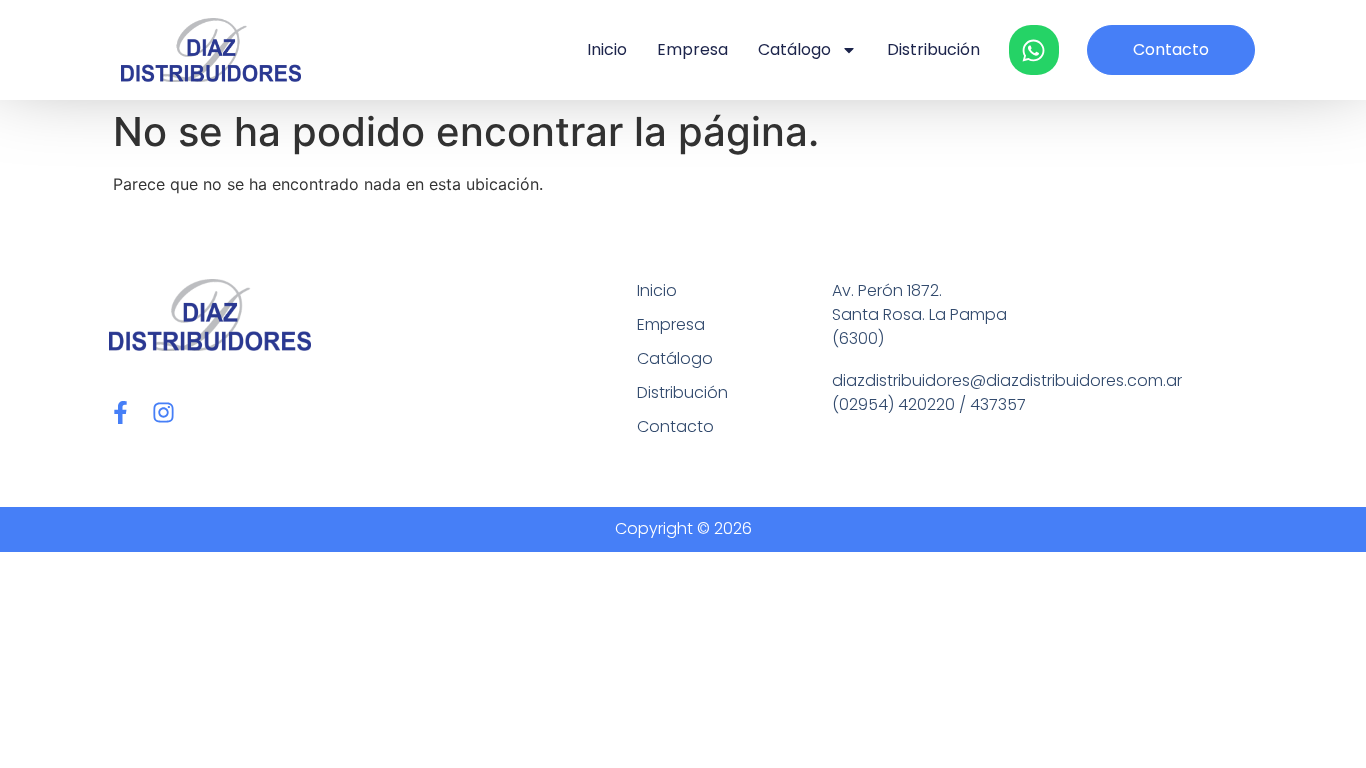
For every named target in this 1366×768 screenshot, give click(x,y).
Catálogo (794, 49)
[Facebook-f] (120, 412)
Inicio (607, 49)
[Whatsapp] (1034, 50)
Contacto (675, 426)
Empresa (692, 49)
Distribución (933, 49)
